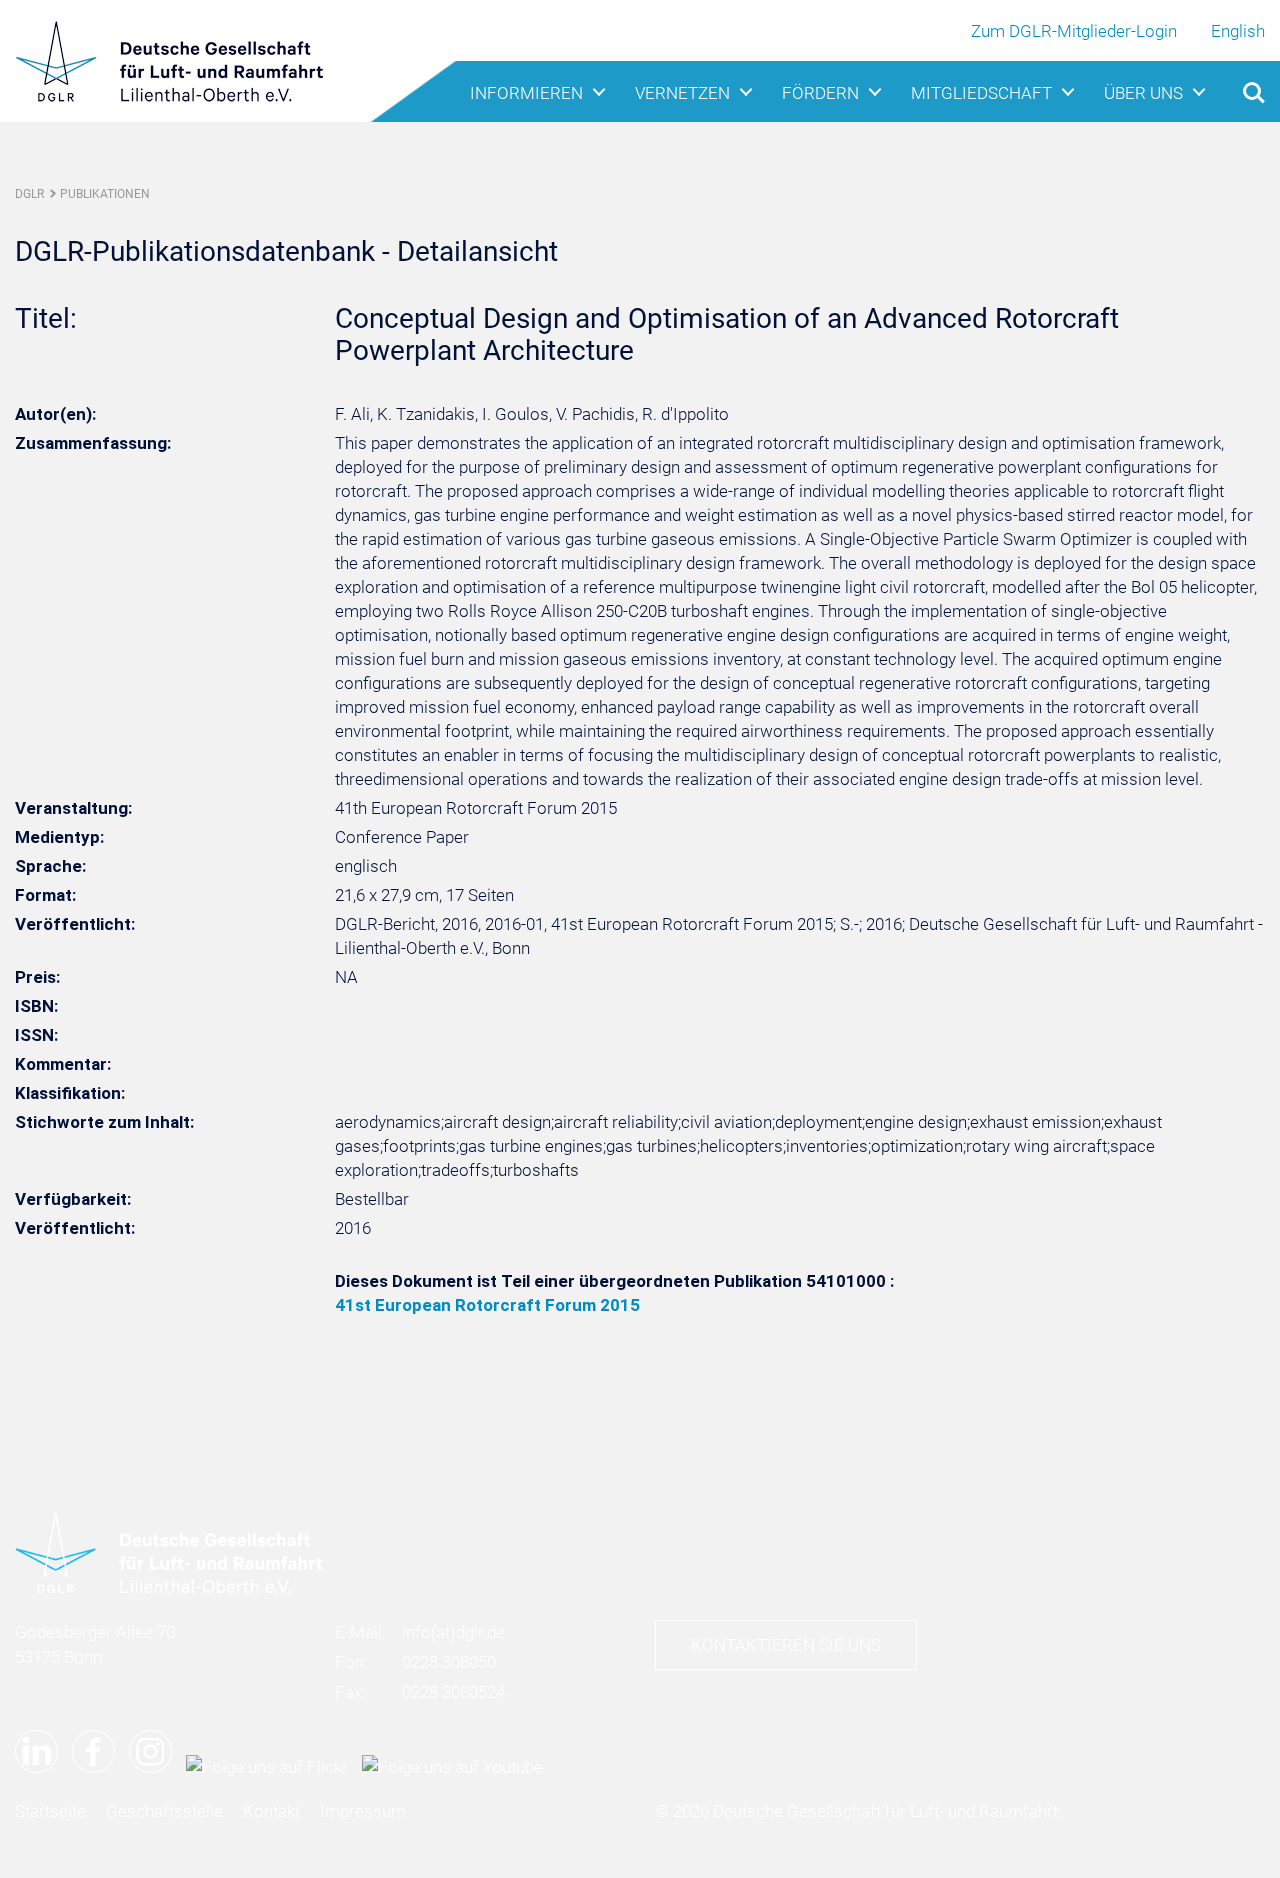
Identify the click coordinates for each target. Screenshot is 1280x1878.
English (1238, 31)
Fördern (820, 93)
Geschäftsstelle (164, 1811)
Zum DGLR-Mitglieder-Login (1074, 31)
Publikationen (105, 194)
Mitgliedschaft (981, 93)
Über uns (1143, 93)
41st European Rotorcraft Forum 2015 (487, 1305)
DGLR (29, 194)
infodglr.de (453, 1632)
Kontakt (271, 1811)
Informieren (526, 93)
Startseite (50, 1811)
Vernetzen (682, 93)
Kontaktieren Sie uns (786, 1645)
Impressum (363, 1811)
